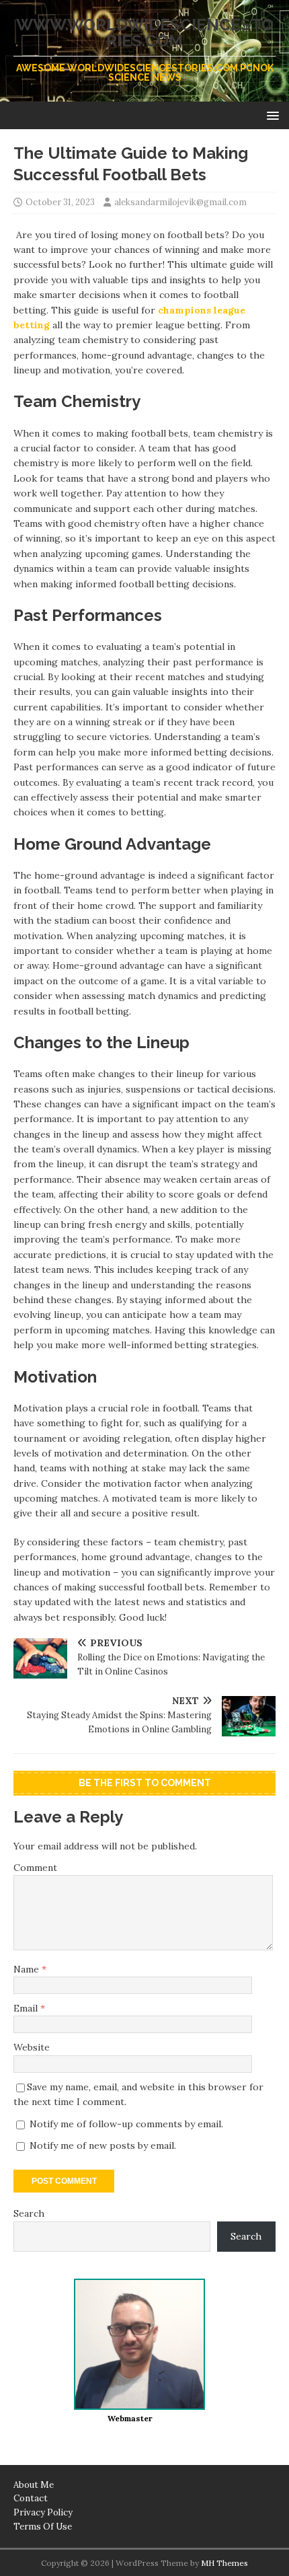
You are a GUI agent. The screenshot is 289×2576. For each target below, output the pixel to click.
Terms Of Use (43, 2527)
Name (28, 1969)
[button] (271, 115)
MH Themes (224, 2563)
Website (32, 2047)
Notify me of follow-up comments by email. (126, 2124)
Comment (35, 1868)
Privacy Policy (43, 2512)
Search (29, 2213)
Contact (31, 2498)
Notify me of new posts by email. (103, 2145)
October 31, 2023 (60, 202)
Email (27, 2008)
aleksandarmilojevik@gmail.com (180, 202)
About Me (34, 2485)
